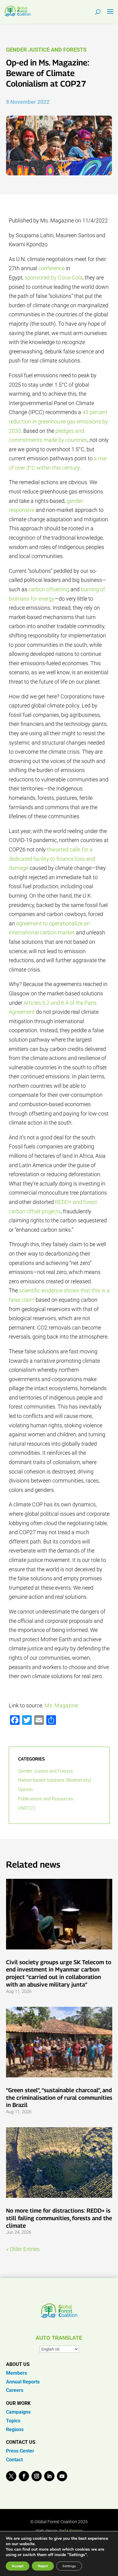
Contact (14, 2460)
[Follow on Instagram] (37, 2476)
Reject (43, 2566)
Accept (18, 2566)
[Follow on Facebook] (24, 2476)
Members (16, 2373)
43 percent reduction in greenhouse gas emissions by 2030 (58, 421)
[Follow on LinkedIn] (49, 2476)
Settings (69, 2566)
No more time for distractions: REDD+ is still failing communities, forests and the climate (59, 2218)
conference (52, 268)
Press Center (20, 2451)
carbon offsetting (49, 589)
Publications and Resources (46, 1799)
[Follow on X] (11, 2476)
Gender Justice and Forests (46, 50)
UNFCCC (27, 1808)
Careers (15, 2390)
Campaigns (18, 2412)
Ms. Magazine (61, 1705)
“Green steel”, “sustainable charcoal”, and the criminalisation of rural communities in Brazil (59, 2097)
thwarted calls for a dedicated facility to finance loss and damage (52, 859)
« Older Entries (23, 2249)
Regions (15, 2429)
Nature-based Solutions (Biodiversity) (55, 1780)
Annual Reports (23, 2382)
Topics (13, 2421)
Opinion (25, 1789)
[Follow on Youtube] (62, 2476)
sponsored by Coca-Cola (54, 278)
